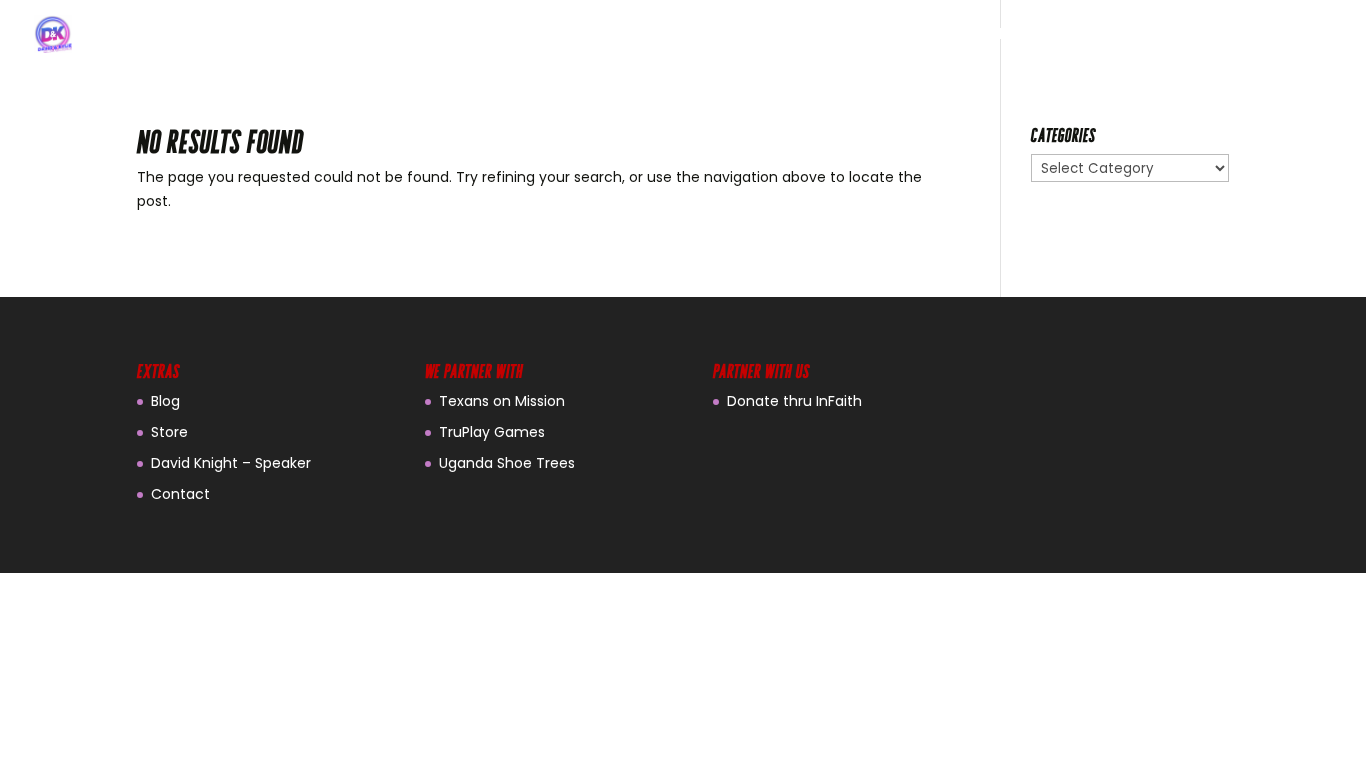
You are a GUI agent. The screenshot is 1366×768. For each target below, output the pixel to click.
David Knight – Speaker (231, 463)
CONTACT (1294, 35)
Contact (180, 494)
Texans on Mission (502, 401)
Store (169, 432)
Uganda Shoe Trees (507, 463)
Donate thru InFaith (794, 401)
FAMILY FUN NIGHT (1160, 35)
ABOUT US (1027, 35)
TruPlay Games (492, 432)
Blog (165, 401)
